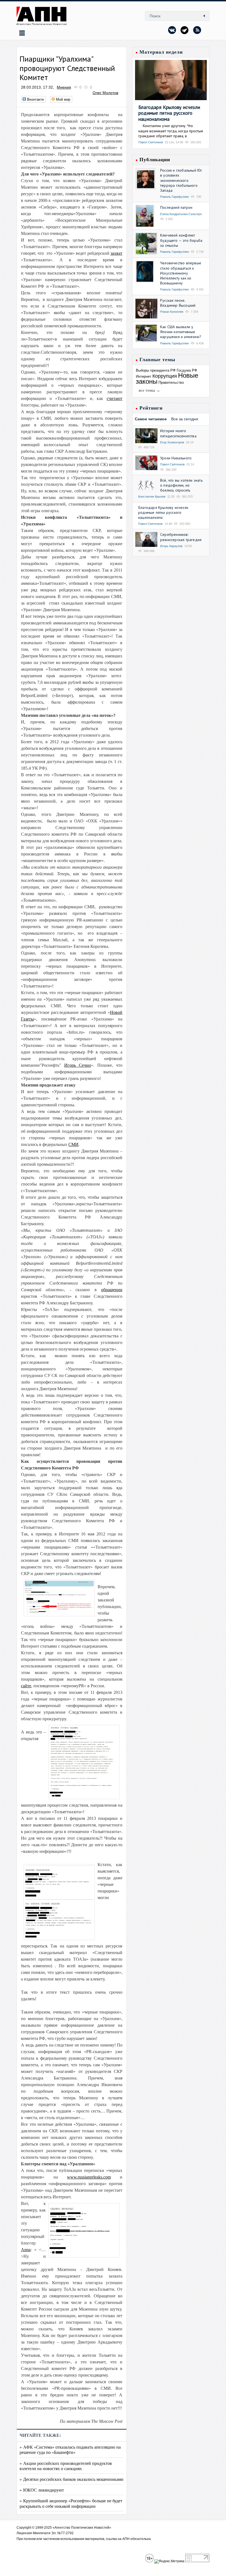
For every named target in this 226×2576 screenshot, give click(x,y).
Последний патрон (176, 207)
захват (116, 253)
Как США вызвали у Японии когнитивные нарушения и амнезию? (181, 332)
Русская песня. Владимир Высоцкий (178, 303)
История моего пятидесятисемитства (178, 433)
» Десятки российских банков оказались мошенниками (72, 2479)
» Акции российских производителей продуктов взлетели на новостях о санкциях (66, 2466)
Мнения (64, 87)
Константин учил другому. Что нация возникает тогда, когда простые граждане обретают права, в (171, 131)
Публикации (155, 160)
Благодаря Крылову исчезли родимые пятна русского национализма (169, 113)
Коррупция (165, 376)
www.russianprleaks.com (89, 2177)
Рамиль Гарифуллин (174, 197)
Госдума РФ (187, 370)
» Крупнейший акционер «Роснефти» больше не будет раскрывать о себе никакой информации (71, 2503)
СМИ (73, 1144)
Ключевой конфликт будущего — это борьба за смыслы (181, 240)
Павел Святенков (151, 142)
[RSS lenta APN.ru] (197, 30)
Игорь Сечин (78, 1065)
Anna (26, 2250)
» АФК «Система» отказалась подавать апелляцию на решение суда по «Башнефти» (70, 2449)
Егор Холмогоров (172, 442)
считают (115, 398)
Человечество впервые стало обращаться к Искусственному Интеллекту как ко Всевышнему (181, 273)
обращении (112, 1290)
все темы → (149, 390)
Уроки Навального (176, 458)
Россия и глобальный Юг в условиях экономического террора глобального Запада (181, 180)
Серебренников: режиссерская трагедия (181, 537)
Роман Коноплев (172, 312)
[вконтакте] (172, 30)
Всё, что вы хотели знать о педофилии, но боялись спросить (181, 485)
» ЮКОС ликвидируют (42, 2490)
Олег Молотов (105, 93)
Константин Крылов (152, 496)
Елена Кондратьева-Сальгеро (181, 214)
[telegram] (185, 30)
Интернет (144, 376)
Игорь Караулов (171, 546)
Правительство (171, 382)
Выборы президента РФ (156, 370)
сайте (26, 1686)
